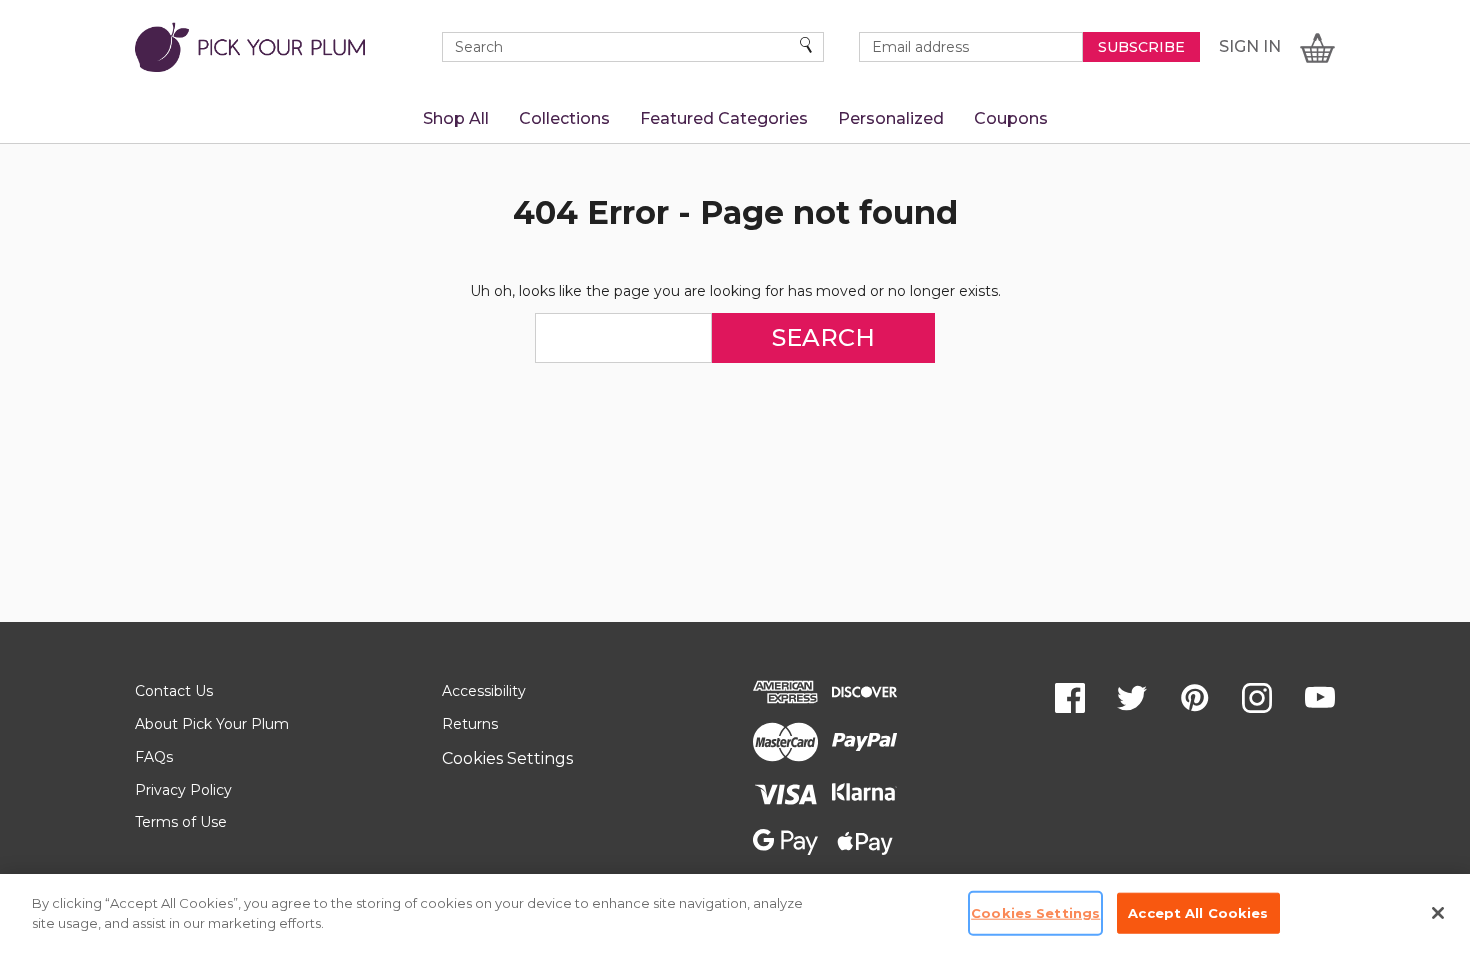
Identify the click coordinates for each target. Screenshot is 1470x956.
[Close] (1438, 913)
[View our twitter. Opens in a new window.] (1132, 698)
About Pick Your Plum (212, 724)
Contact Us (174, 691)
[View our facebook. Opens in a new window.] (1070, 698)
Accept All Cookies (1198, 913)
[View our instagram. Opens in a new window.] (1257, 698)
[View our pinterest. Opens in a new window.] (1195, 698)
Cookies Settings (507, 758)
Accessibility (484, 691)
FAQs (154, 757)
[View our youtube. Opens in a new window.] (1320, 698)
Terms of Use (181, 822)
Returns (470, 724)
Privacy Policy (183, 790)
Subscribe (1141, 47)
